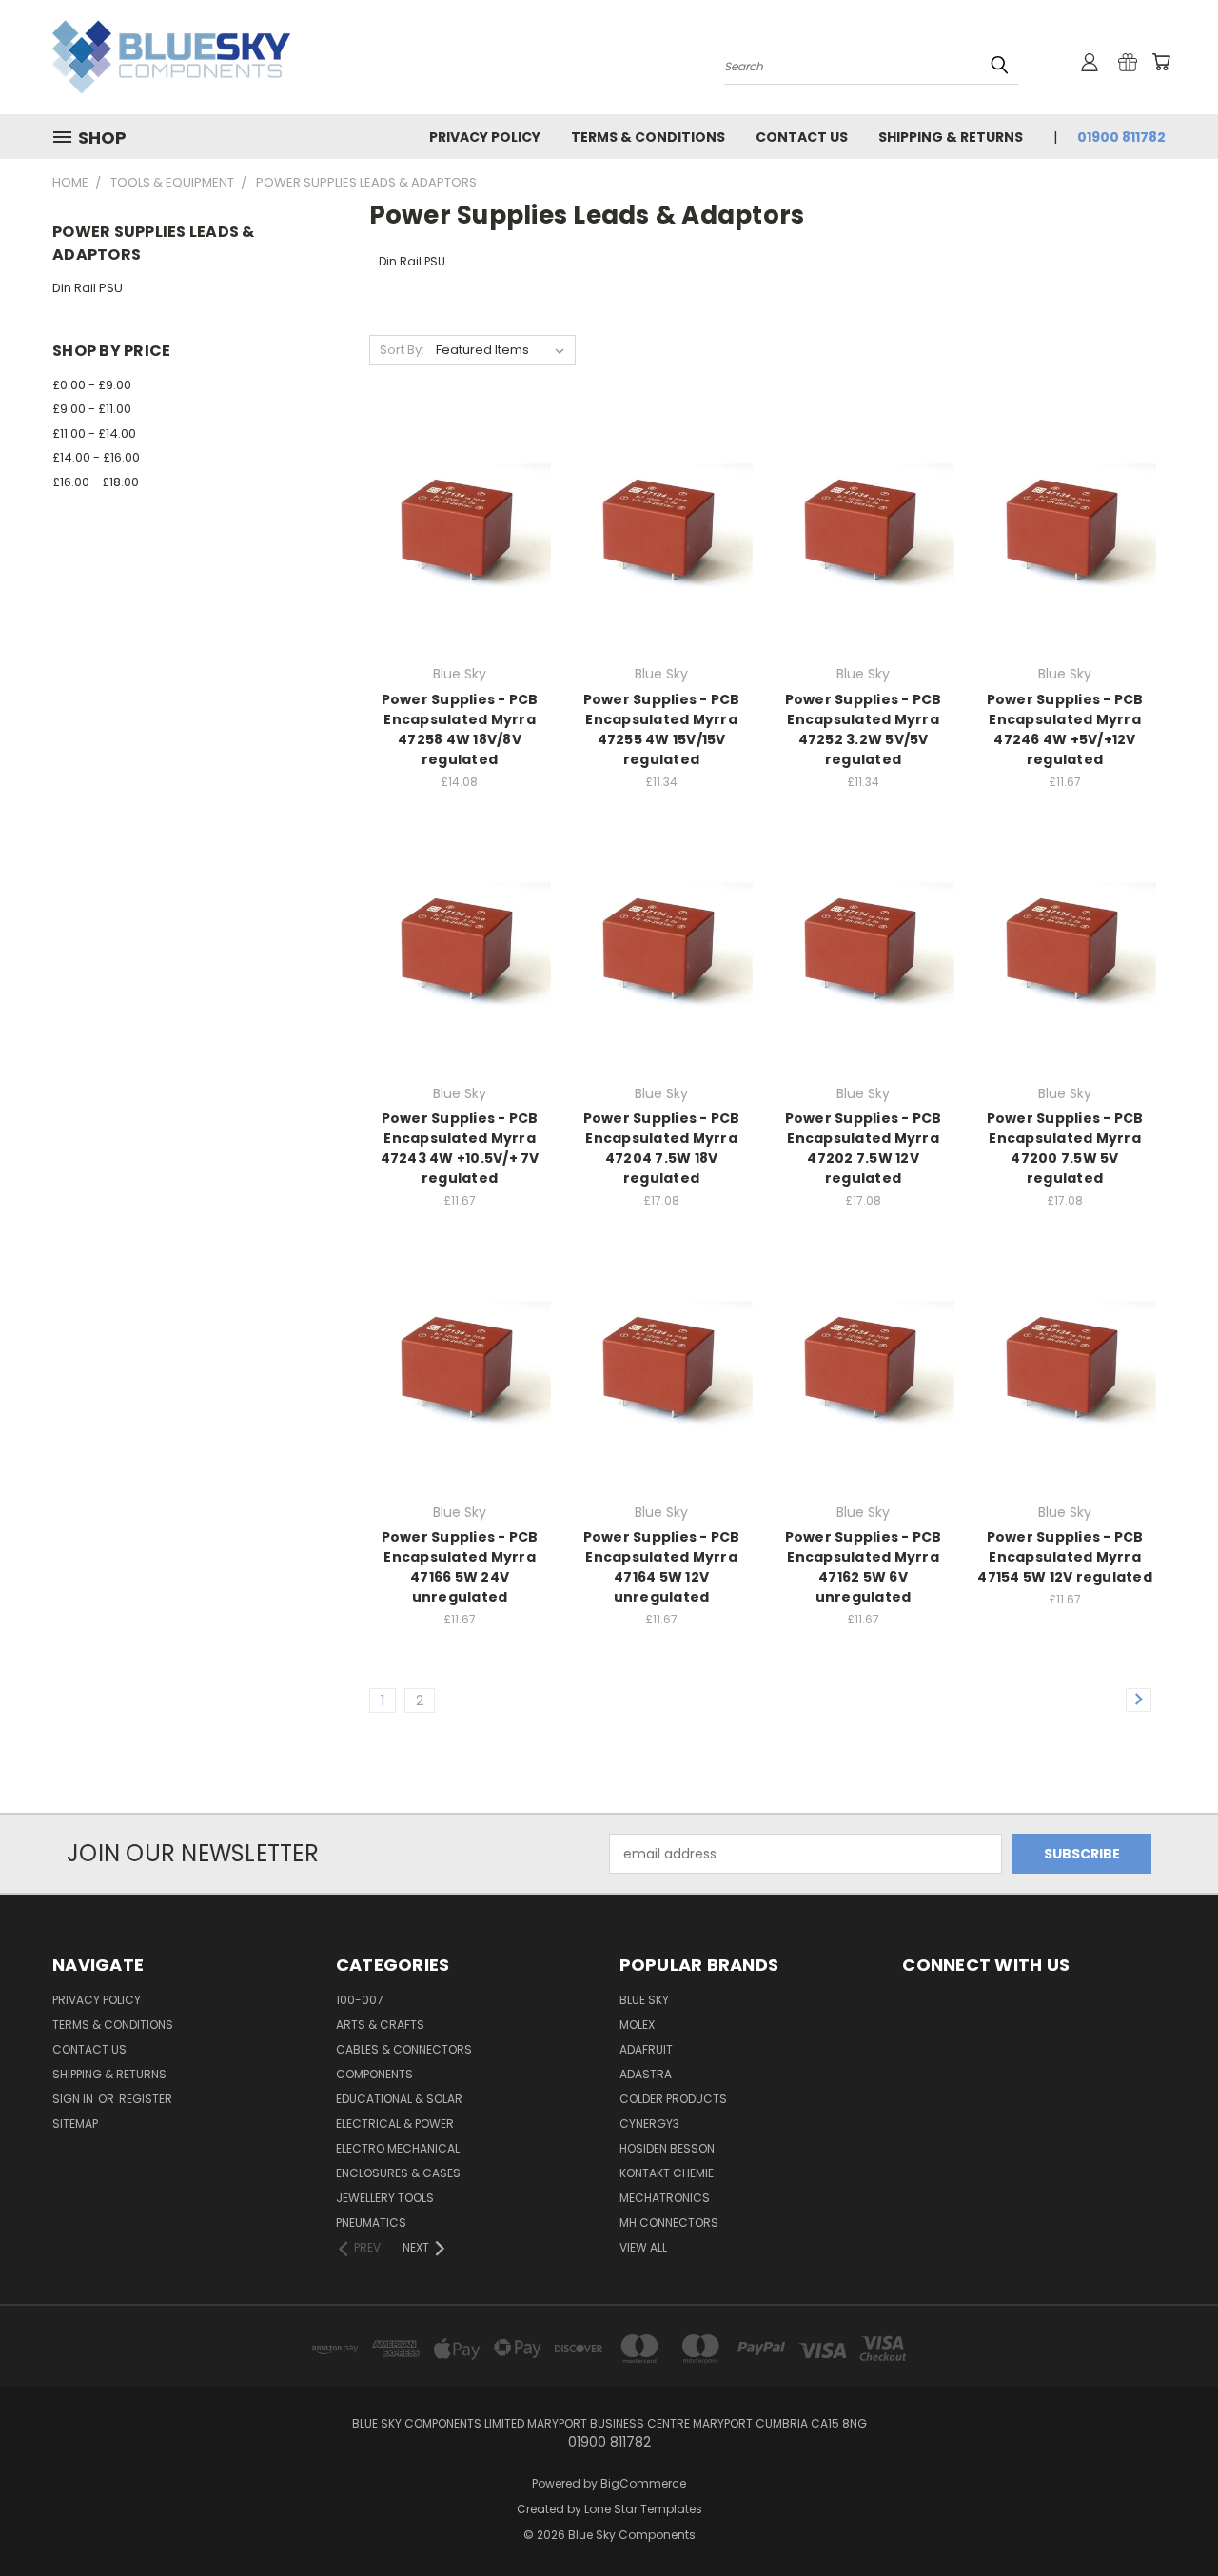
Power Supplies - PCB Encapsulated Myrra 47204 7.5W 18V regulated (662, 1148)
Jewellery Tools (385, 2198)
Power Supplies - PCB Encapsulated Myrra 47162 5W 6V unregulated (864, 1567)
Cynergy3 (649, 2124)
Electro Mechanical (398, 2148)
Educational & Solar (399, 2099)
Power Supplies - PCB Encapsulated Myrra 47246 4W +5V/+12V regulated (1065, 729)
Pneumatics (371, 2222)
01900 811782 (1121, 137)
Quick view (460, 492)
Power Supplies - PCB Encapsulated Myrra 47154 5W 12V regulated (1065, 1557)
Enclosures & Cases (398, 2173)
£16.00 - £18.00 (96, 482)
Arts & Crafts (380, 2025)
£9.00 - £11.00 (92, 409)
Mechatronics (665, 2198)
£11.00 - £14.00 (94, 433)
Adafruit (646, 2049)
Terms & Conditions (648, 137)
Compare (453, 530)
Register (146, 2099)
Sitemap (75, 2124)
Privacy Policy (485, 137)
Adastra (646, 2074)
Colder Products (673, 2099)
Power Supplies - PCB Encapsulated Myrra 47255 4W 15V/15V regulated (662, 729)
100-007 (360, 2000)
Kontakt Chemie (667, 2173)
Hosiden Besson (667, 2148)
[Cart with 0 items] (1161, 62)
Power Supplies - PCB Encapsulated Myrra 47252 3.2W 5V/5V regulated (864, 729)
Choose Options (460, 565)
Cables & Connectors (404, 2049)
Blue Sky (644, 2000)
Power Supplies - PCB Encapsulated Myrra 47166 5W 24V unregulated (460, 1567)
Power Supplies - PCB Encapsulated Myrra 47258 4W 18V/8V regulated (460, 729)
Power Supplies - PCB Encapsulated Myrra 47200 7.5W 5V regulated (1065, 1148)
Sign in (74, 2099)
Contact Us (802, 137)
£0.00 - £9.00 (92, 385)
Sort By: (402, 350)
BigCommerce (643, 2483)
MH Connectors (669, 2222)
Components (374, 2074)
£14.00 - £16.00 (96, 457)
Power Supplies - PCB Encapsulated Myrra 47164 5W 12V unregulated (662, 1567)
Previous (1168, 2517)
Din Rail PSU (88, 288)
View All (643, 2247)
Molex (637, 2025)
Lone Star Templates (643, 2509)
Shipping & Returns (951, 137)
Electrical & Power (395, 2124)
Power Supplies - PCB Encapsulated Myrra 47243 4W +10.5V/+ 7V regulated (460, 1148)
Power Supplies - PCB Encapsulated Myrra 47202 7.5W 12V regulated (864, 1148)
